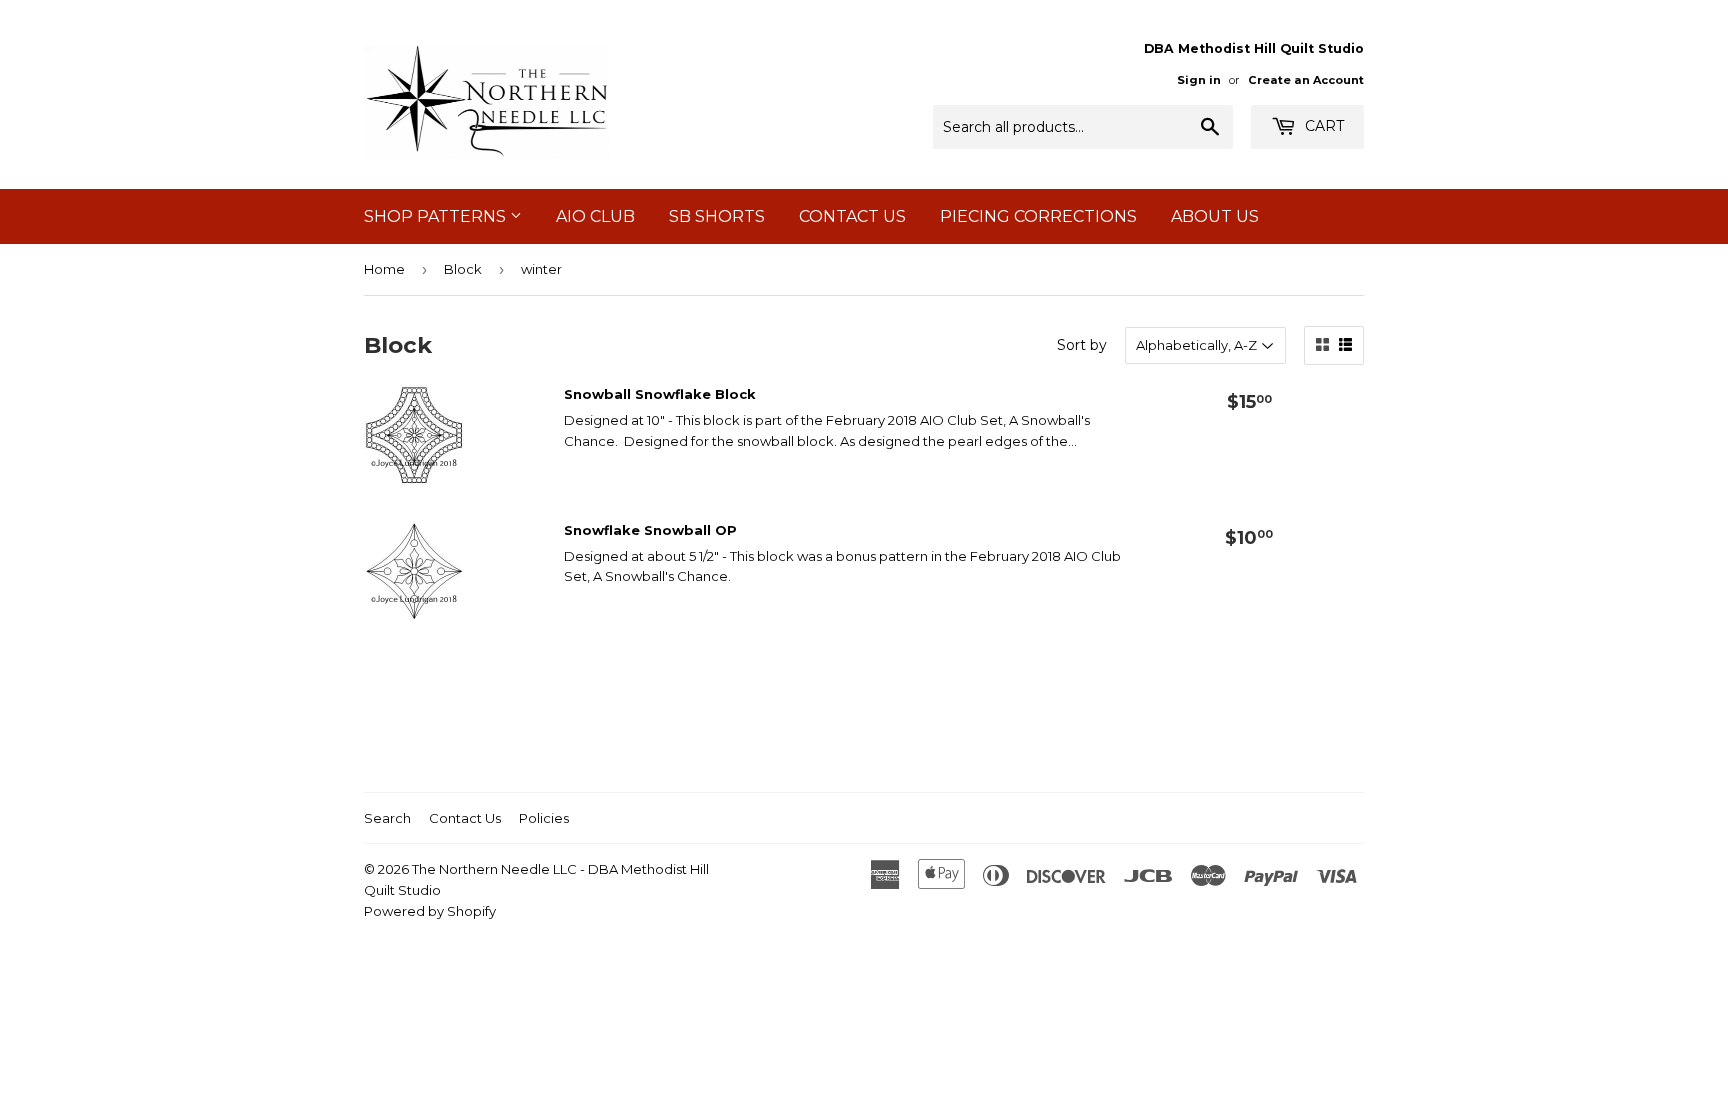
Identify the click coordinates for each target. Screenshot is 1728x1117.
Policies (544, 818)
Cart (1322, 126)
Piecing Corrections (1038, 216)
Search (387, 818)
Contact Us (852, 216)
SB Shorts (717, 216)
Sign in (1199, 80)
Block (463, 269)
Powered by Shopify (430, 911)
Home (384, 269)
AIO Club (595, 216)
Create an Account (1306, 80)
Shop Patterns (437, 216)
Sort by (1082, 345)
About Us (1215, 216)
